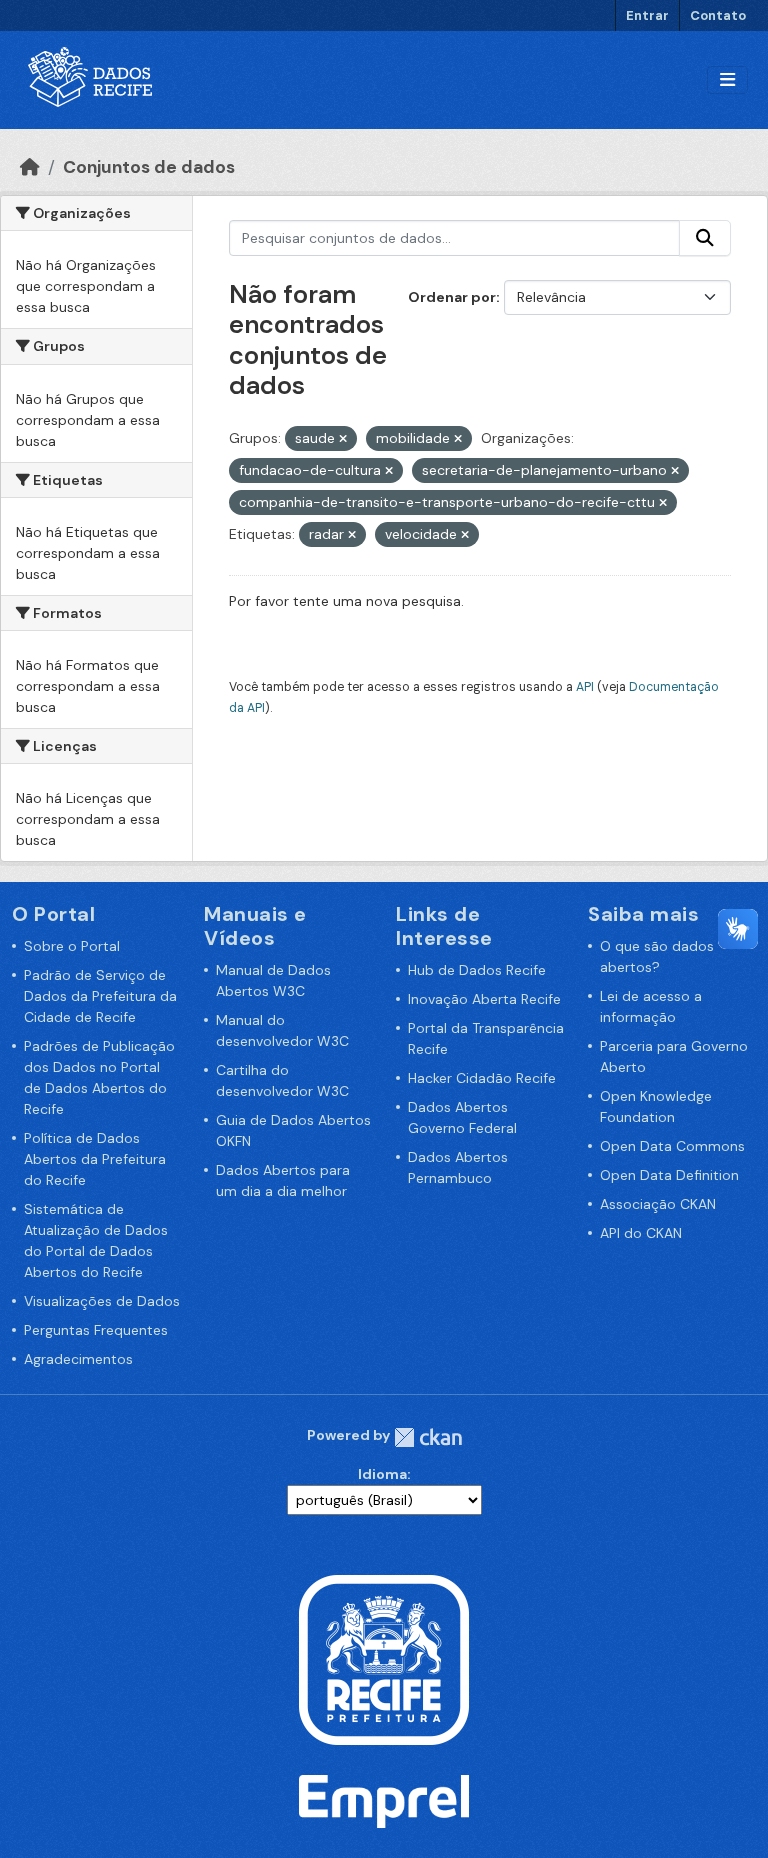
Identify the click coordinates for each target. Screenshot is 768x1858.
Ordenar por (452, 297)
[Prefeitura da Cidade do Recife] (384, 1659)
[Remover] (343, 439)
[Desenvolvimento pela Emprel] (384, 1800)
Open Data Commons (672, 1146)
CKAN (428, 1437)
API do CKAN (641, 1233)
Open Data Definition (669, 1175)
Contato (718, 15)
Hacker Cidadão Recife (482, 1078)
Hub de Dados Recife (477, 970)
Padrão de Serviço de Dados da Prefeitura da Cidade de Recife (100, 996)
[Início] (30, 167)
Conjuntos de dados (149, 167)
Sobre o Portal (72, 946)
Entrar (647, 15)
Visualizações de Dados (102, 1301)
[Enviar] (705, 238)
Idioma (382, 1474)
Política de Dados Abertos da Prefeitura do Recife (95, 1159)
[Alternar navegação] (727, 80)
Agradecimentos (78, 1359)
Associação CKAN (658, 1204)
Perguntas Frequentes (96, 1330)
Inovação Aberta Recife (484, 999)
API (585, 687)
